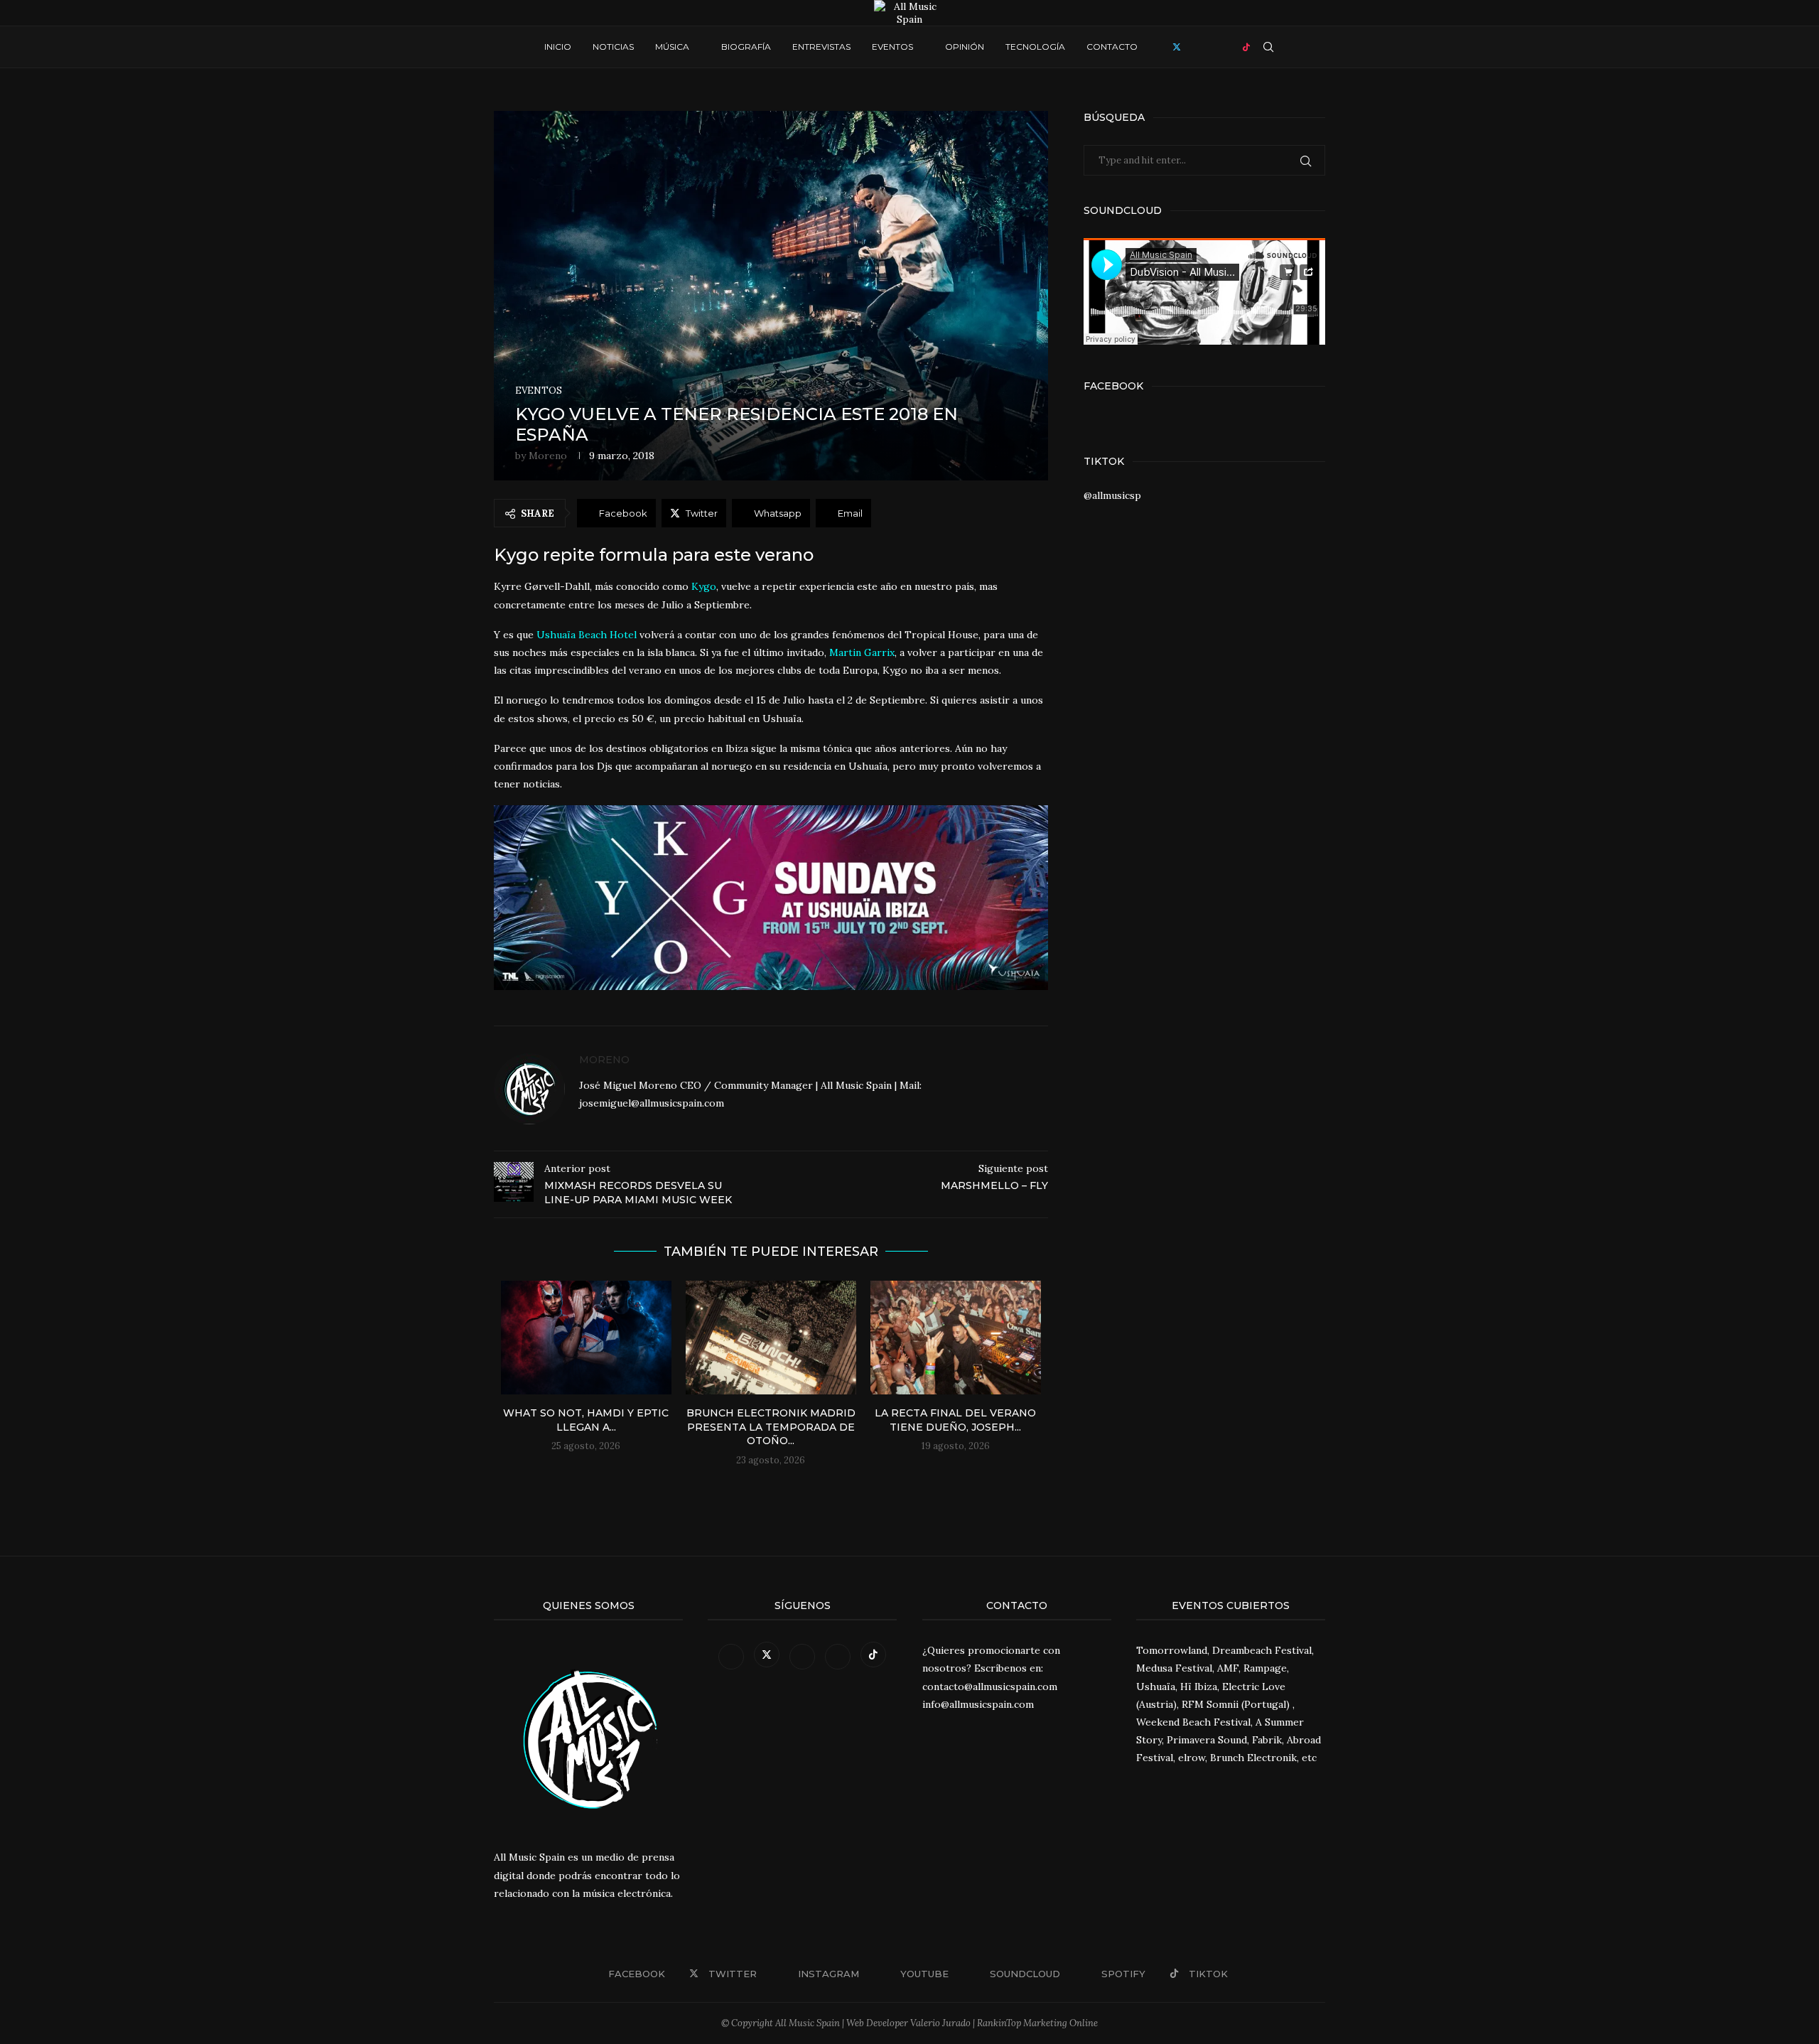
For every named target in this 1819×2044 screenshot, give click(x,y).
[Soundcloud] (1218, 47)
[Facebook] (1162, 47)
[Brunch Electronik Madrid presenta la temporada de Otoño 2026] (771, 1338)
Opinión (965, 47)
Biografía (746, 47)
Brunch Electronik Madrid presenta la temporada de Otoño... (771, 1427)
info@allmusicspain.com (978, 1704)
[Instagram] (1191, 47)
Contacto (1112, 47)
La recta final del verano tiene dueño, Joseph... (955, 1420)
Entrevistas (821, 47)
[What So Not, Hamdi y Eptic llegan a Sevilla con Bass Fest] (586, 1338)
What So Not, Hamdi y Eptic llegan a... (586, 1420)
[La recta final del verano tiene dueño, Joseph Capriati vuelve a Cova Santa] (956, 1338)
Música (672, 47)
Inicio (558, 47)
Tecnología (1035, 47)
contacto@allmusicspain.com (990, 1687)
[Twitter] (1177, 47)
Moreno (548, 456)
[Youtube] (1205, 47)
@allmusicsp (1112, 495)
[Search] (1268, 47)
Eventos (892, 47)
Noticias (613, 47)
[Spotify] (1232, 47)
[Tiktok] (1246, 47)
